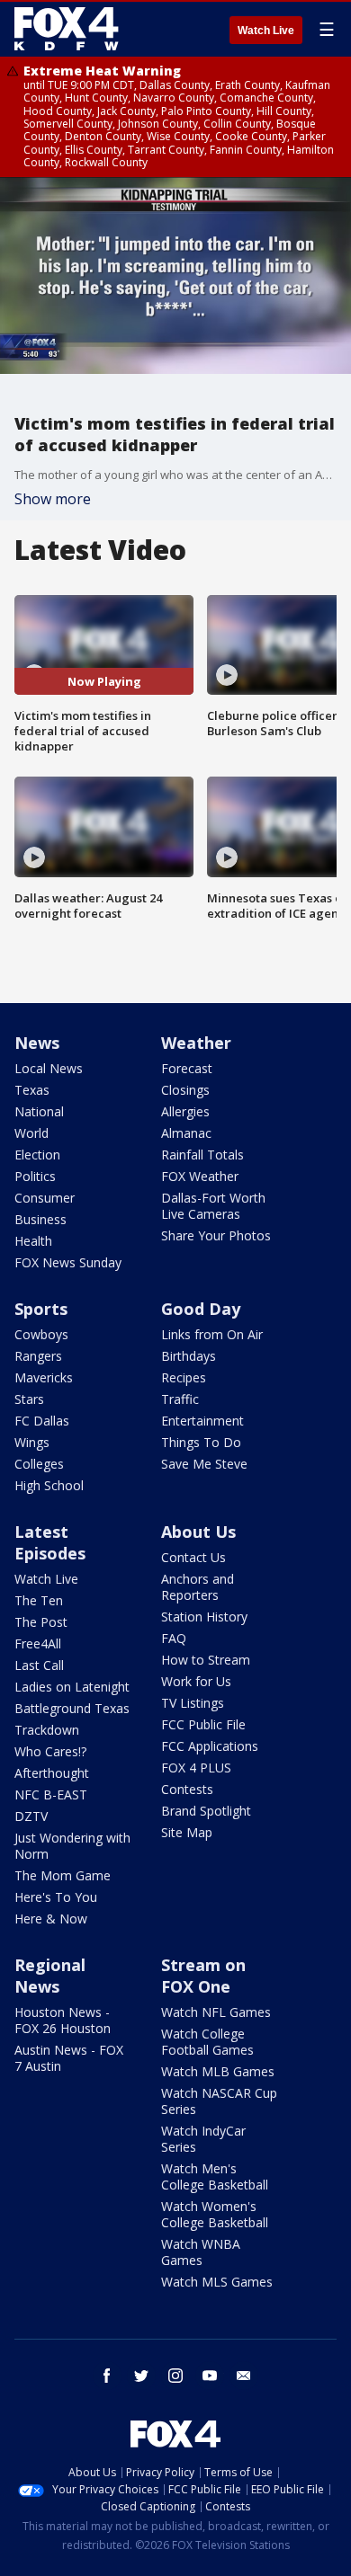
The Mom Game (63, 1875)
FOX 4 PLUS (196, 1768)
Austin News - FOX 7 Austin (69, 2058)
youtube (210, 2376)
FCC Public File (203, 1724)
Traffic (180, 1399)
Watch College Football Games (207, 2042)
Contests (187, 1789)
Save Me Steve (204, 1464)
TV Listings (193, 1703)
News (37, 1043)
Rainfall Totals (202, 1155)
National (39, 1111)
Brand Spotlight (206, 1811)
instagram (175, 2376)
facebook (107, 2376)
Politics (35, 1176)
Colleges (39, 1464)
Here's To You (56, 1897)
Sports (41, 1309)
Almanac (186, 1133)
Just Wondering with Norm (72, 1846)
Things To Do (201, 1442)
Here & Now (51, 1919)
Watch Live (266, 31)
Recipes (184, 1377)
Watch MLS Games (217, 2282)
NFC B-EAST (51, 1794)
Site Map (187, 1832)
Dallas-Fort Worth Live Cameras (213, 1206)
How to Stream (206, 1660)
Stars (29, 1399)
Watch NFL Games (216, 2012)
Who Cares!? (50, 1751)
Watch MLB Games (218, 2071)
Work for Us (196, 1681)
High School (49, 1485)
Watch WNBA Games (201, 2252)
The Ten (39, 1600)
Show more (53, 499)
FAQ (174, 1638)
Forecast (187, 1068)
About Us (198, 1532)
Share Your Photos (216, 1235)
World (31, 1133)
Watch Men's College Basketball (215, 2176)
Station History (204, 1617)
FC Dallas (42, 1421)
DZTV (31, 1816)
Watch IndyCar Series (203, 2139)
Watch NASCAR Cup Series (219, 2101)
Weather (196, 1043)
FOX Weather (200, 1176)
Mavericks (44, 1377)
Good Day (201, 1309)
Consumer (45, 1198)
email (244, 2376)
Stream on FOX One (203, 1976)
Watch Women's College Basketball (215, 2214)
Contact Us (193, 1557)
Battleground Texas (72, 1708)
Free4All (38, 1643)
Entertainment (202, 1421)
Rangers (38, 1356)
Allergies (185, 1111)
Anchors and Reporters (198, 1587)
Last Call (39, 1665)
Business (40, 1219)
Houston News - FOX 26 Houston (63, 2020)
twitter (141, 2376)
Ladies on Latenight (72, 1687)
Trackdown (47, 1730)
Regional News (50, 1976)
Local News (49, 1068)
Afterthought (52, 1773)
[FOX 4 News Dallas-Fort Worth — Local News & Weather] (67, 29)
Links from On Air (212, 1334)
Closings (185, 1090)
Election (37, 1155)
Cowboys (41, 1334)
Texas (32, 1090)
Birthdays (189, 1356)
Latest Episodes (50, 1542)
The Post (41, 1622)
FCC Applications (210, 1746)
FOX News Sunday (68, 1262)
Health (33, 1241)
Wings (32, 1442)
